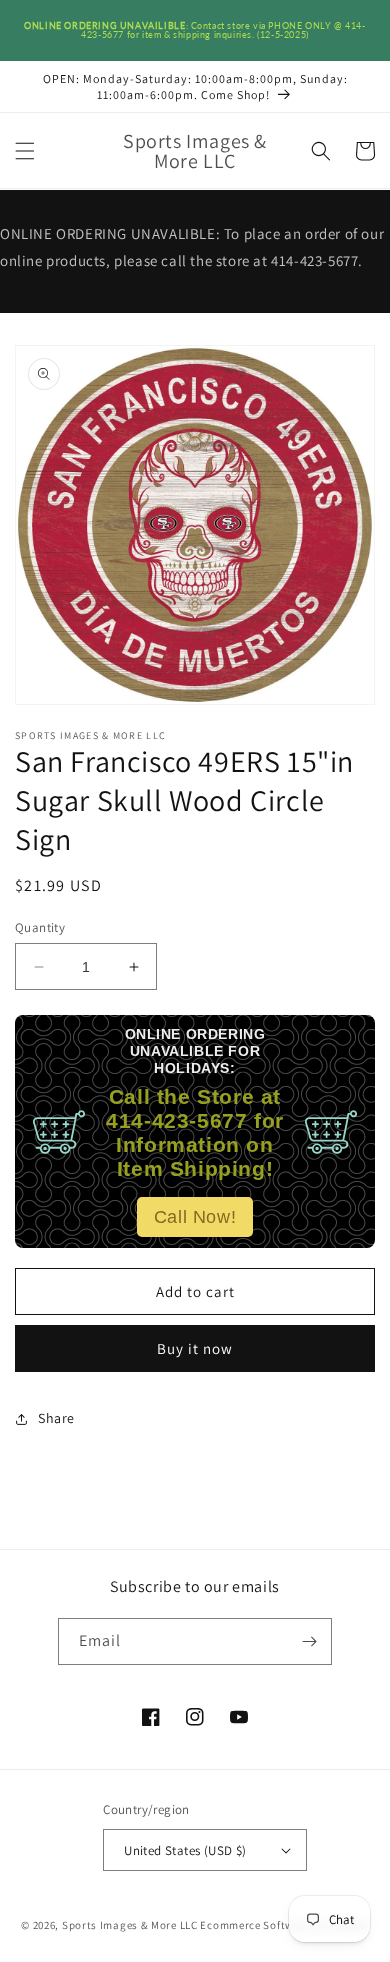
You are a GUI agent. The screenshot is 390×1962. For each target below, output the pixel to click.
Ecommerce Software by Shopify (284, 1925)
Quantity (40, 927)
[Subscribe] (309, 1641)
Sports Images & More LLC (130, 1925)
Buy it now (195, 1348)
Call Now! (195, 1217)
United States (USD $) (185, 1850)
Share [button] (56, 1418)
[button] (25, 151)
